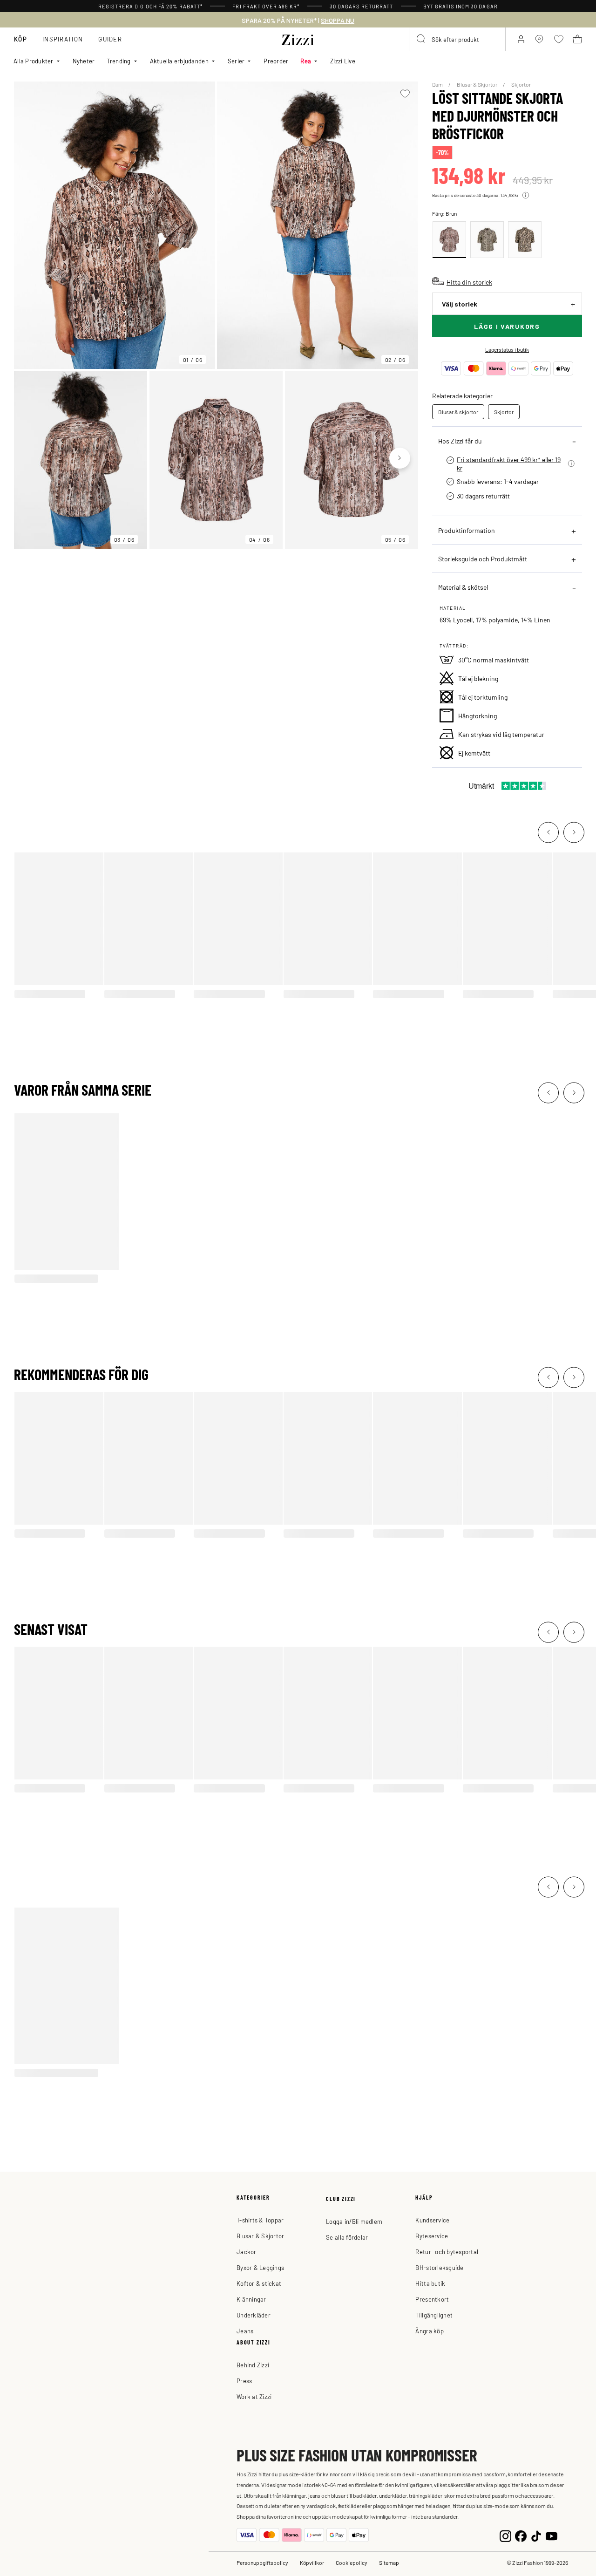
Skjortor (521, 84)
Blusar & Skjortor (477, 84)
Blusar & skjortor (458, 412)
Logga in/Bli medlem (354, 2221)
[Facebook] (521, 2535)
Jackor (247, 2252)
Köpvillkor (312, 2562)
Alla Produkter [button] (34, 61)
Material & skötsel (463, 587)
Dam (438, 84)
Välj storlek (460, 304)
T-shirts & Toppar (260, 2220)
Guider (110, 39)
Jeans (245, 2331)
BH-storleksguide (439, 2267)
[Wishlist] (405, 94)
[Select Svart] (487, 240)
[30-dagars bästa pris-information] (526, 195)
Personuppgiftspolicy (262, 2562)
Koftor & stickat (259, 2283)
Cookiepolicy (352, 2562)
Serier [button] (236, 61)
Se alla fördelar (347, 2237)
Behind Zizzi (253, 2365)
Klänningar (251, 2299)
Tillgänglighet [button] (434, 2315)
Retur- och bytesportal (447, 2252)
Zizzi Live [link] (343, 61)
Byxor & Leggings (260, 2267)
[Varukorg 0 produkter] (577, 39)
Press (244, 2381)
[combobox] (457, 39)
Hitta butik (430, 2283)
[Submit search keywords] (421, 39)
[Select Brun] (449, 240)
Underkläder (254, 2315)
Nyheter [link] (84, 61)
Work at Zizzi (254, 2396)
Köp (20, 39)
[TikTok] (536, 2535)
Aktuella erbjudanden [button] (179, 61)
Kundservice (432, 2220)
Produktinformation (467, 530)
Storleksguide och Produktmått (483, 559)
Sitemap (389, 2562)
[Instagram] (505, 2535)
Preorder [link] (276, 61)
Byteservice (432, 2236)
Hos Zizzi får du (460, 441)
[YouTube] (552, 2535)
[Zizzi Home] (298, 38)
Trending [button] (119, 61)
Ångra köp (429, 2331)
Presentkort (432, 2299)
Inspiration (63, 39)
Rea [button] (306, 61)
